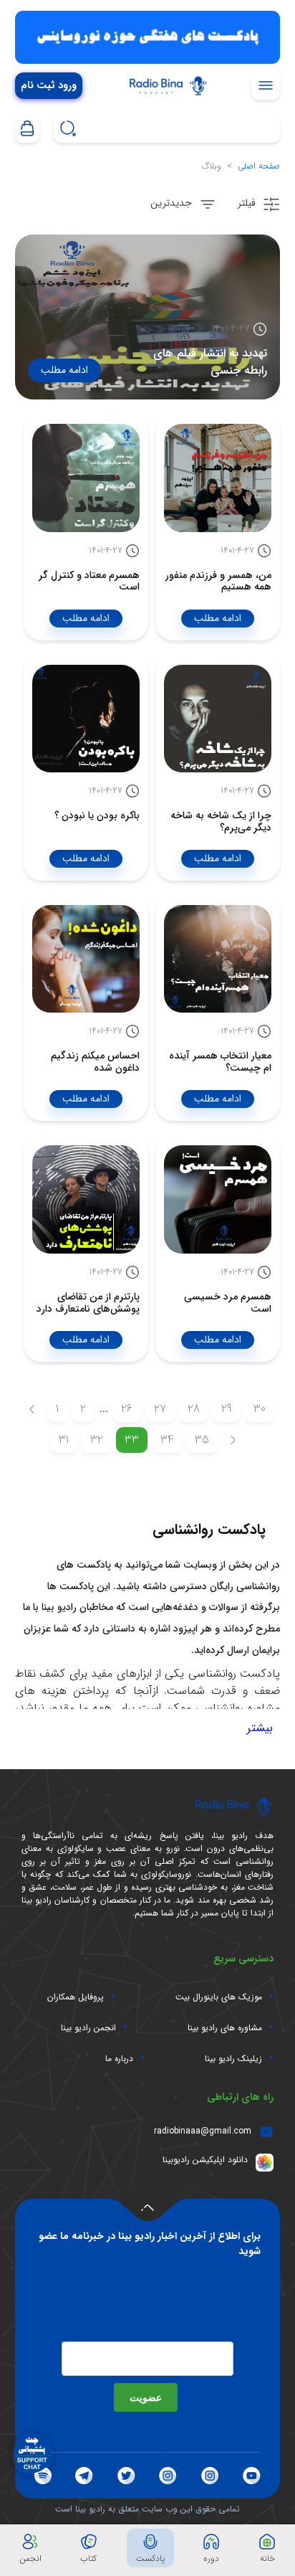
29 (227, 1409)
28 (194, 1409)
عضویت (146, 2397)
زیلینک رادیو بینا (233, 2059)
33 (132, 1440)
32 (97, 1440)
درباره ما (119, 2059)
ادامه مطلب (64, 370)
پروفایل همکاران (76, 1997)
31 (64, 1440)
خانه (267, 2558)
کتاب (88, 2558)
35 (202, 1440)
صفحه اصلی (259, 166)
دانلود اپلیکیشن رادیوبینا (205, 2160)
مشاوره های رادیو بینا (225, 2028)
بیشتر (260, 1728)
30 (260, 1409)
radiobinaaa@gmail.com (203, 2131)
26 (127, 1409)
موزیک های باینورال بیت (219, 1997)
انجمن (30, 2558)
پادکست (150, 2558)
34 (167, 1440)
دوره (211, 2558)
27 (160, 1409)
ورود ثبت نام (49, 86)
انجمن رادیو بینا (88, 2028)
